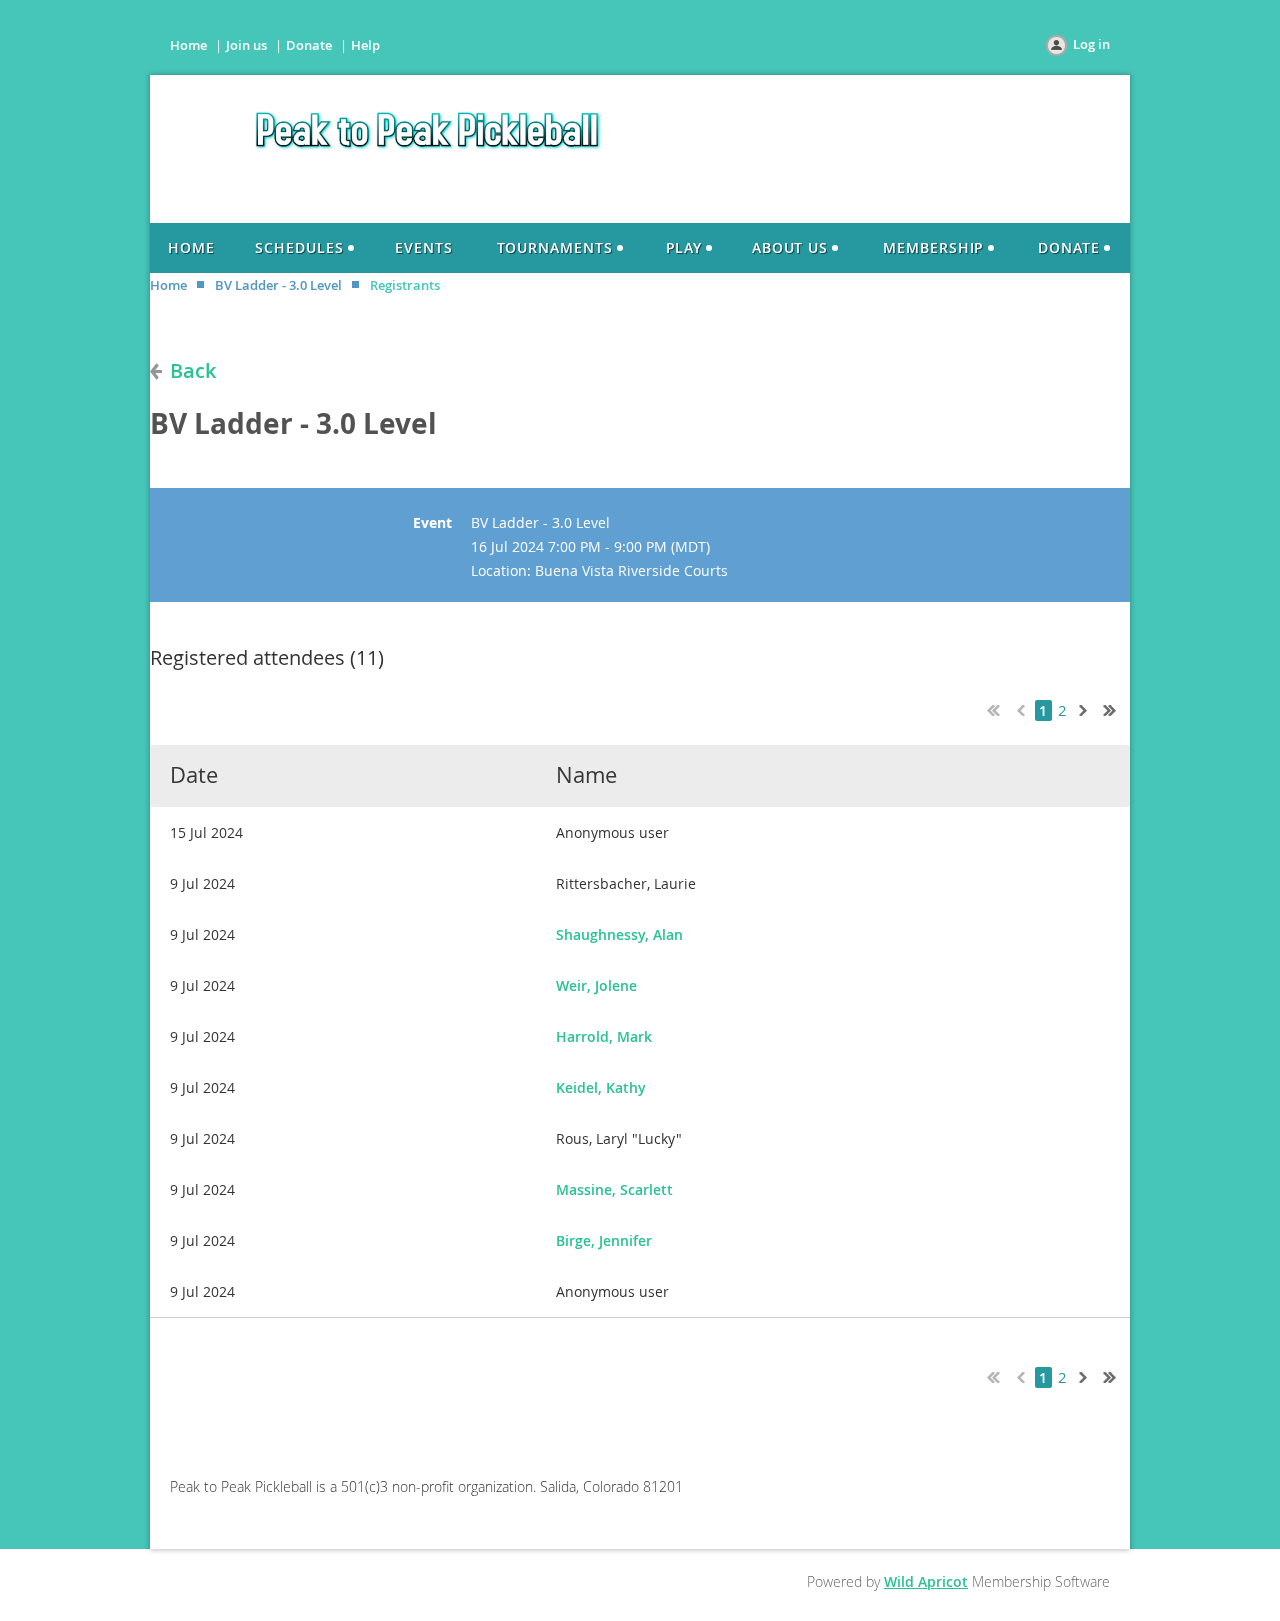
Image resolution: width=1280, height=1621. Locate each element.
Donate (309, 45)
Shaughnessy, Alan (619, 934)
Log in (1091, 44)
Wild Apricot (926, 1581)
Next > (1087, 708)
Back (193, 370)
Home (188, 45)
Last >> (1117, 708)
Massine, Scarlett (614, 1189)
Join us (246, 45)
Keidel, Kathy (601, 1087)
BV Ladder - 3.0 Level (278, 285)
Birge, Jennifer (604, 1240)
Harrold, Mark (604, 1036)
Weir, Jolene (596, 985)
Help (365, 45)
